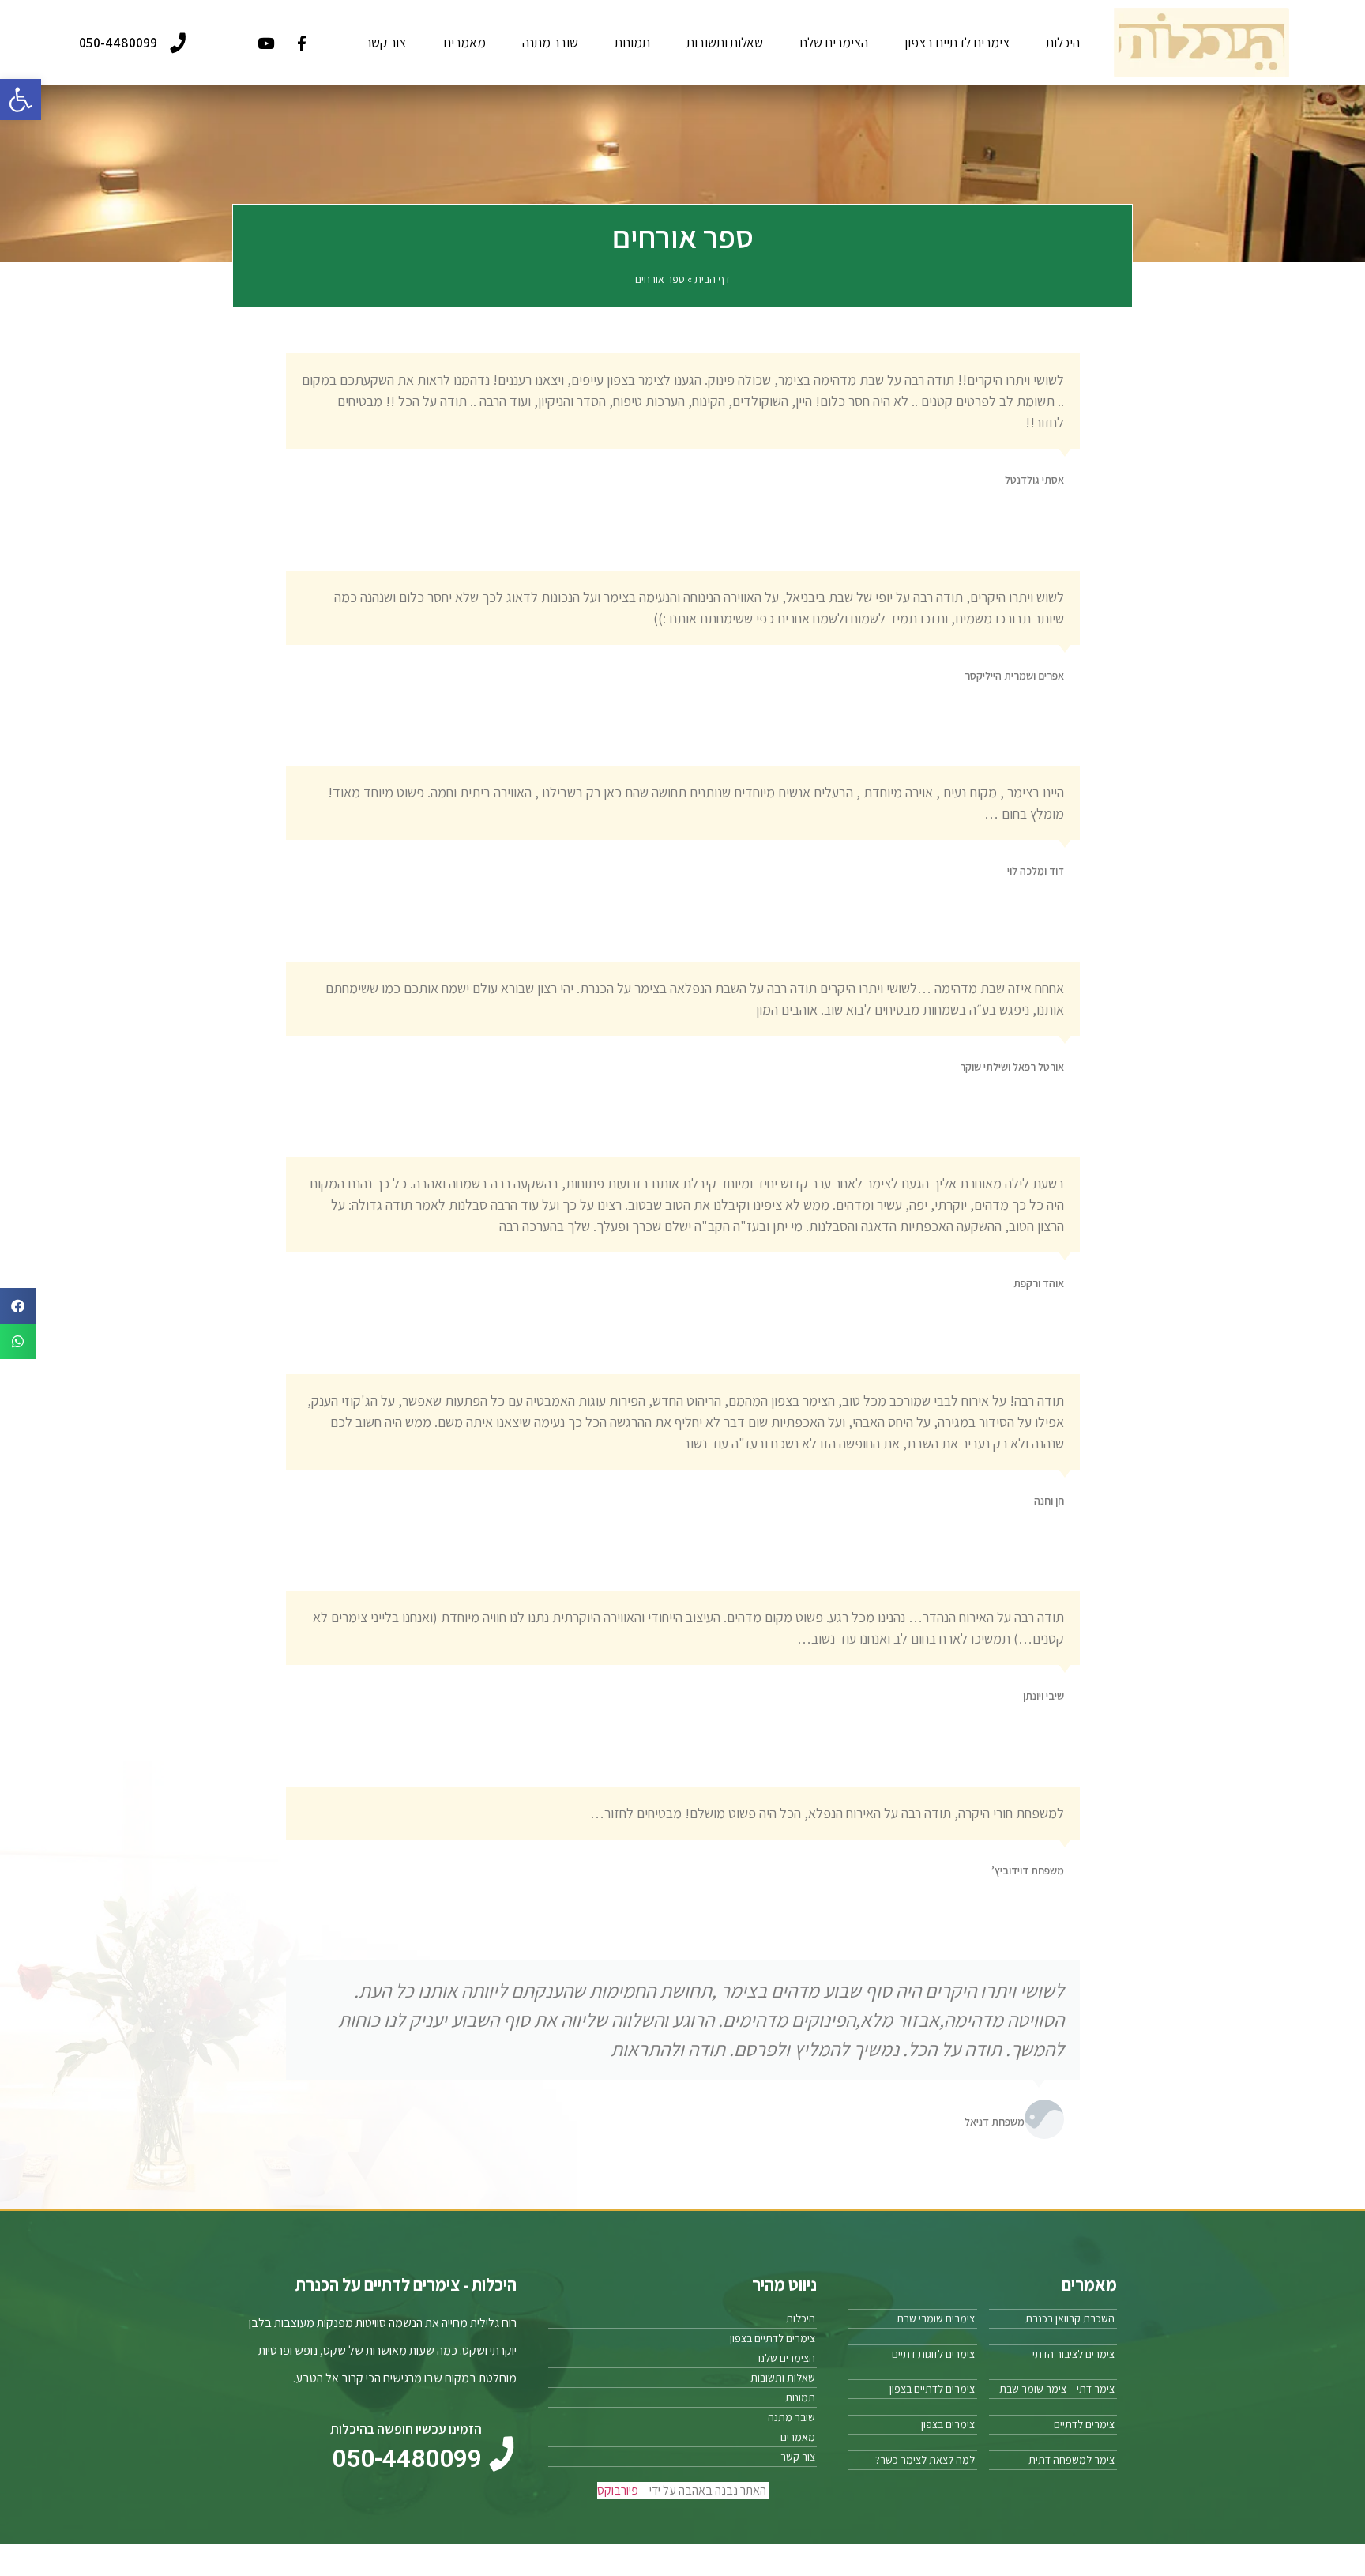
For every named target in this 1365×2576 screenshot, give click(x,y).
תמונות (632, 42)
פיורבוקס (618, 2490)
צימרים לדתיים (1084, 2424)
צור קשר (385, 42)
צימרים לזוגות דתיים (933, 2354)
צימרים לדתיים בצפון (957, 42)
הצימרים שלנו (834, 42)
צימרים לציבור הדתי (1074, 2354)
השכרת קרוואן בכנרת (1070, 2318)
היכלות (1063, 42)
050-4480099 (118, 42)
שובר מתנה (550, 42)
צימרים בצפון (948, 2424)
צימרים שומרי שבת (936, 2318)
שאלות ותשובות (725, 42)
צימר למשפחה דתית (1072, 2460)
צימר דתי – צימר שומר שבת (1057, 2389)
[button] (21, 100)
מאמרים (464, 42)
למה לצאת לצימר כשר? (925, 2460)
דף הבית (712, 279)
